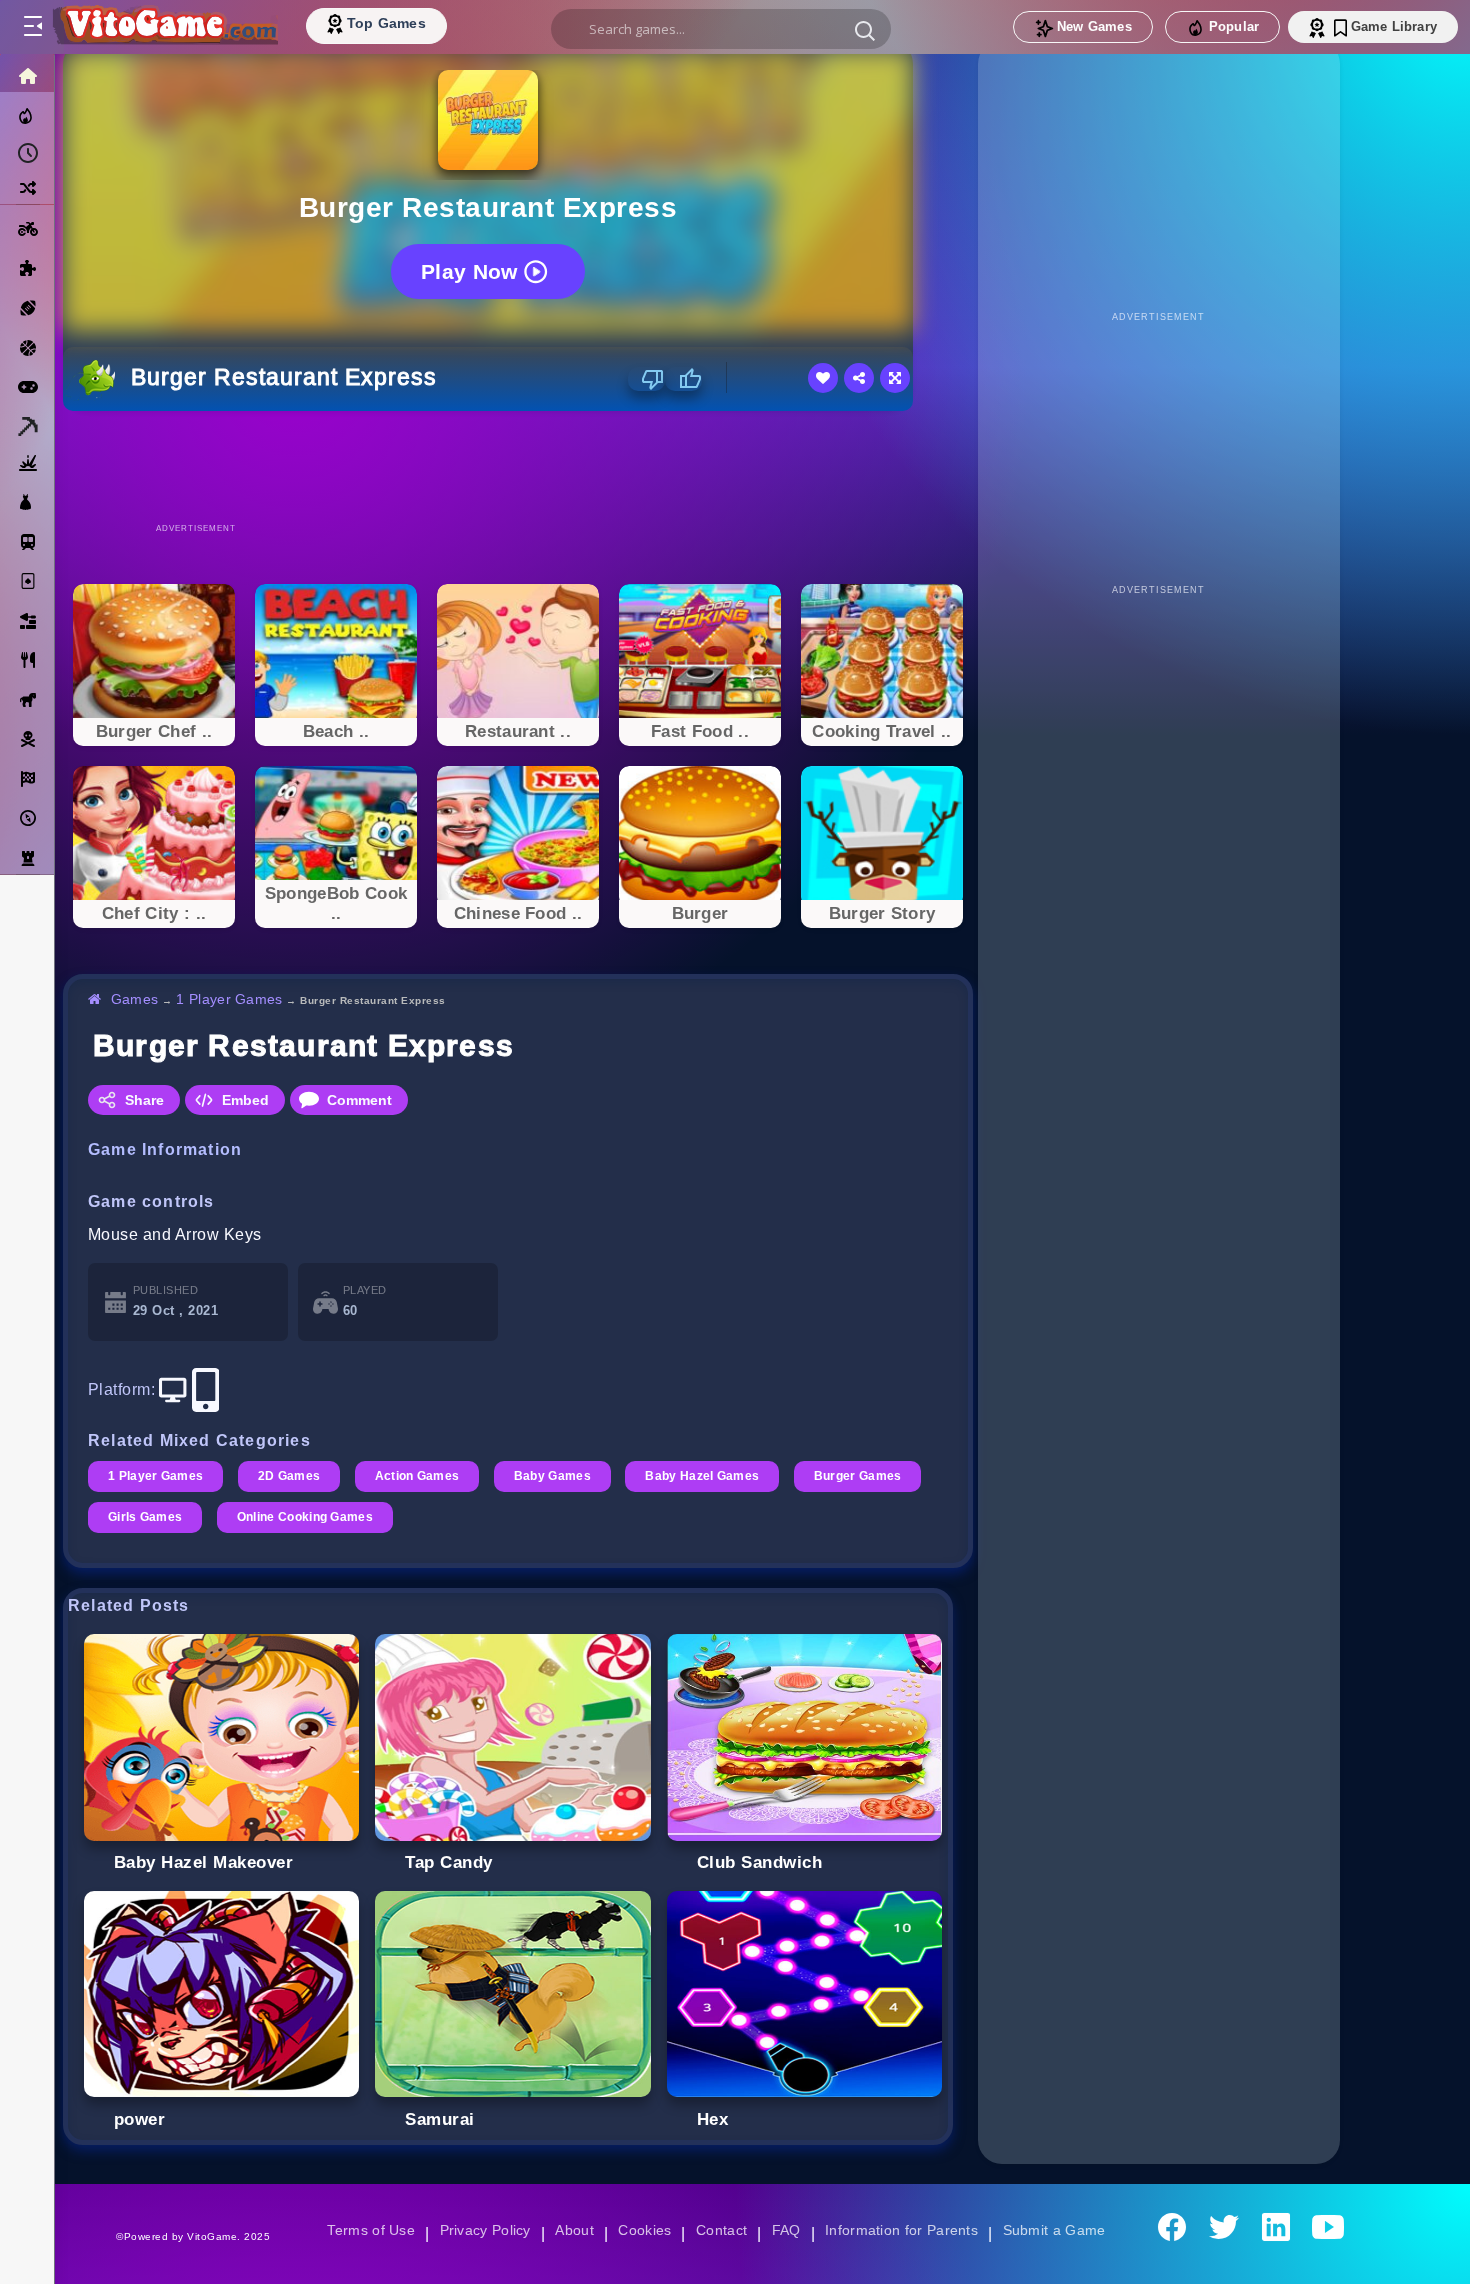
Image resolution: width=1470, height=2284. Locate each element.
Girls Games (146, 1517)
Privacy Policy (481, 2230)
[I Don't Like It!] (646, 379)
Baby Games (559, 1476)
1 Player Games (232, 999)
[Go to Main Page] (164, 27)
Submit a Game (1060, 2230)
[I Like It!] (683, 379)
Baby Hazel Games (712, 1476)
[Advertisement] (518, 466)
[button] (865, 30)
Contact (721, 2230)
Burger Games (870, 1476)
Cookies (643, 2230)
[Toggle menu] (32, 27)
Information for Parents (904, 2230)
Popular (1234, 26)
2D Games (292, 1476)
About (571, 2230)
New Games (1094, 26)
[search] (721, 29)
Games (135, 999)
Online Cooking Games (309, 1517)
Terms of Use (364, 2230)
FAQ (787, 2230)
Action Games (422, 1476)
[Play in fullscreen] (895, 378)
